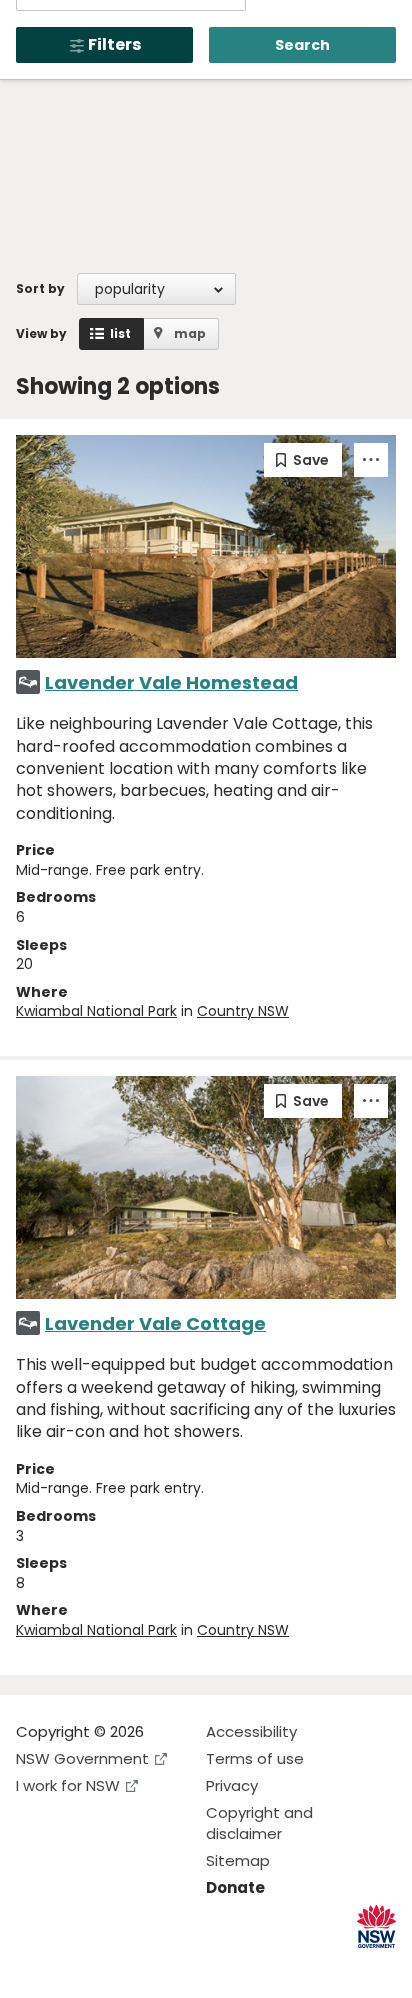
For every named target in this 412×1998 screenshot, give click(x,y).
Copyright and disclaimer (259, 1823)
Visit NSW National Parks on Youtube (120, 1966)
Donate (235, 1887)
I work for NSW (68, 1785)
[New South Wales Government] (376, 1926)
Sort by (40, 288)
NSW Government (82, 1758)
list (120, 333)
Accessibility (251, 1731)
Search (302, 45)
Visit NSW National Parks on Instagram (77, 1966)
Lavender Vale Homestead (171, 682)
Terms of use (255, 1758)
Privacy (232, 1785)
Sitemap (238, 1860)
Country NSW (243, 1011)
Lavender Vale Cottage (155, 1323)
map (190, 333)
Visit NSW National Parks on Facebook (34, 1966)
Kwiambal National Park (96, 1011)
